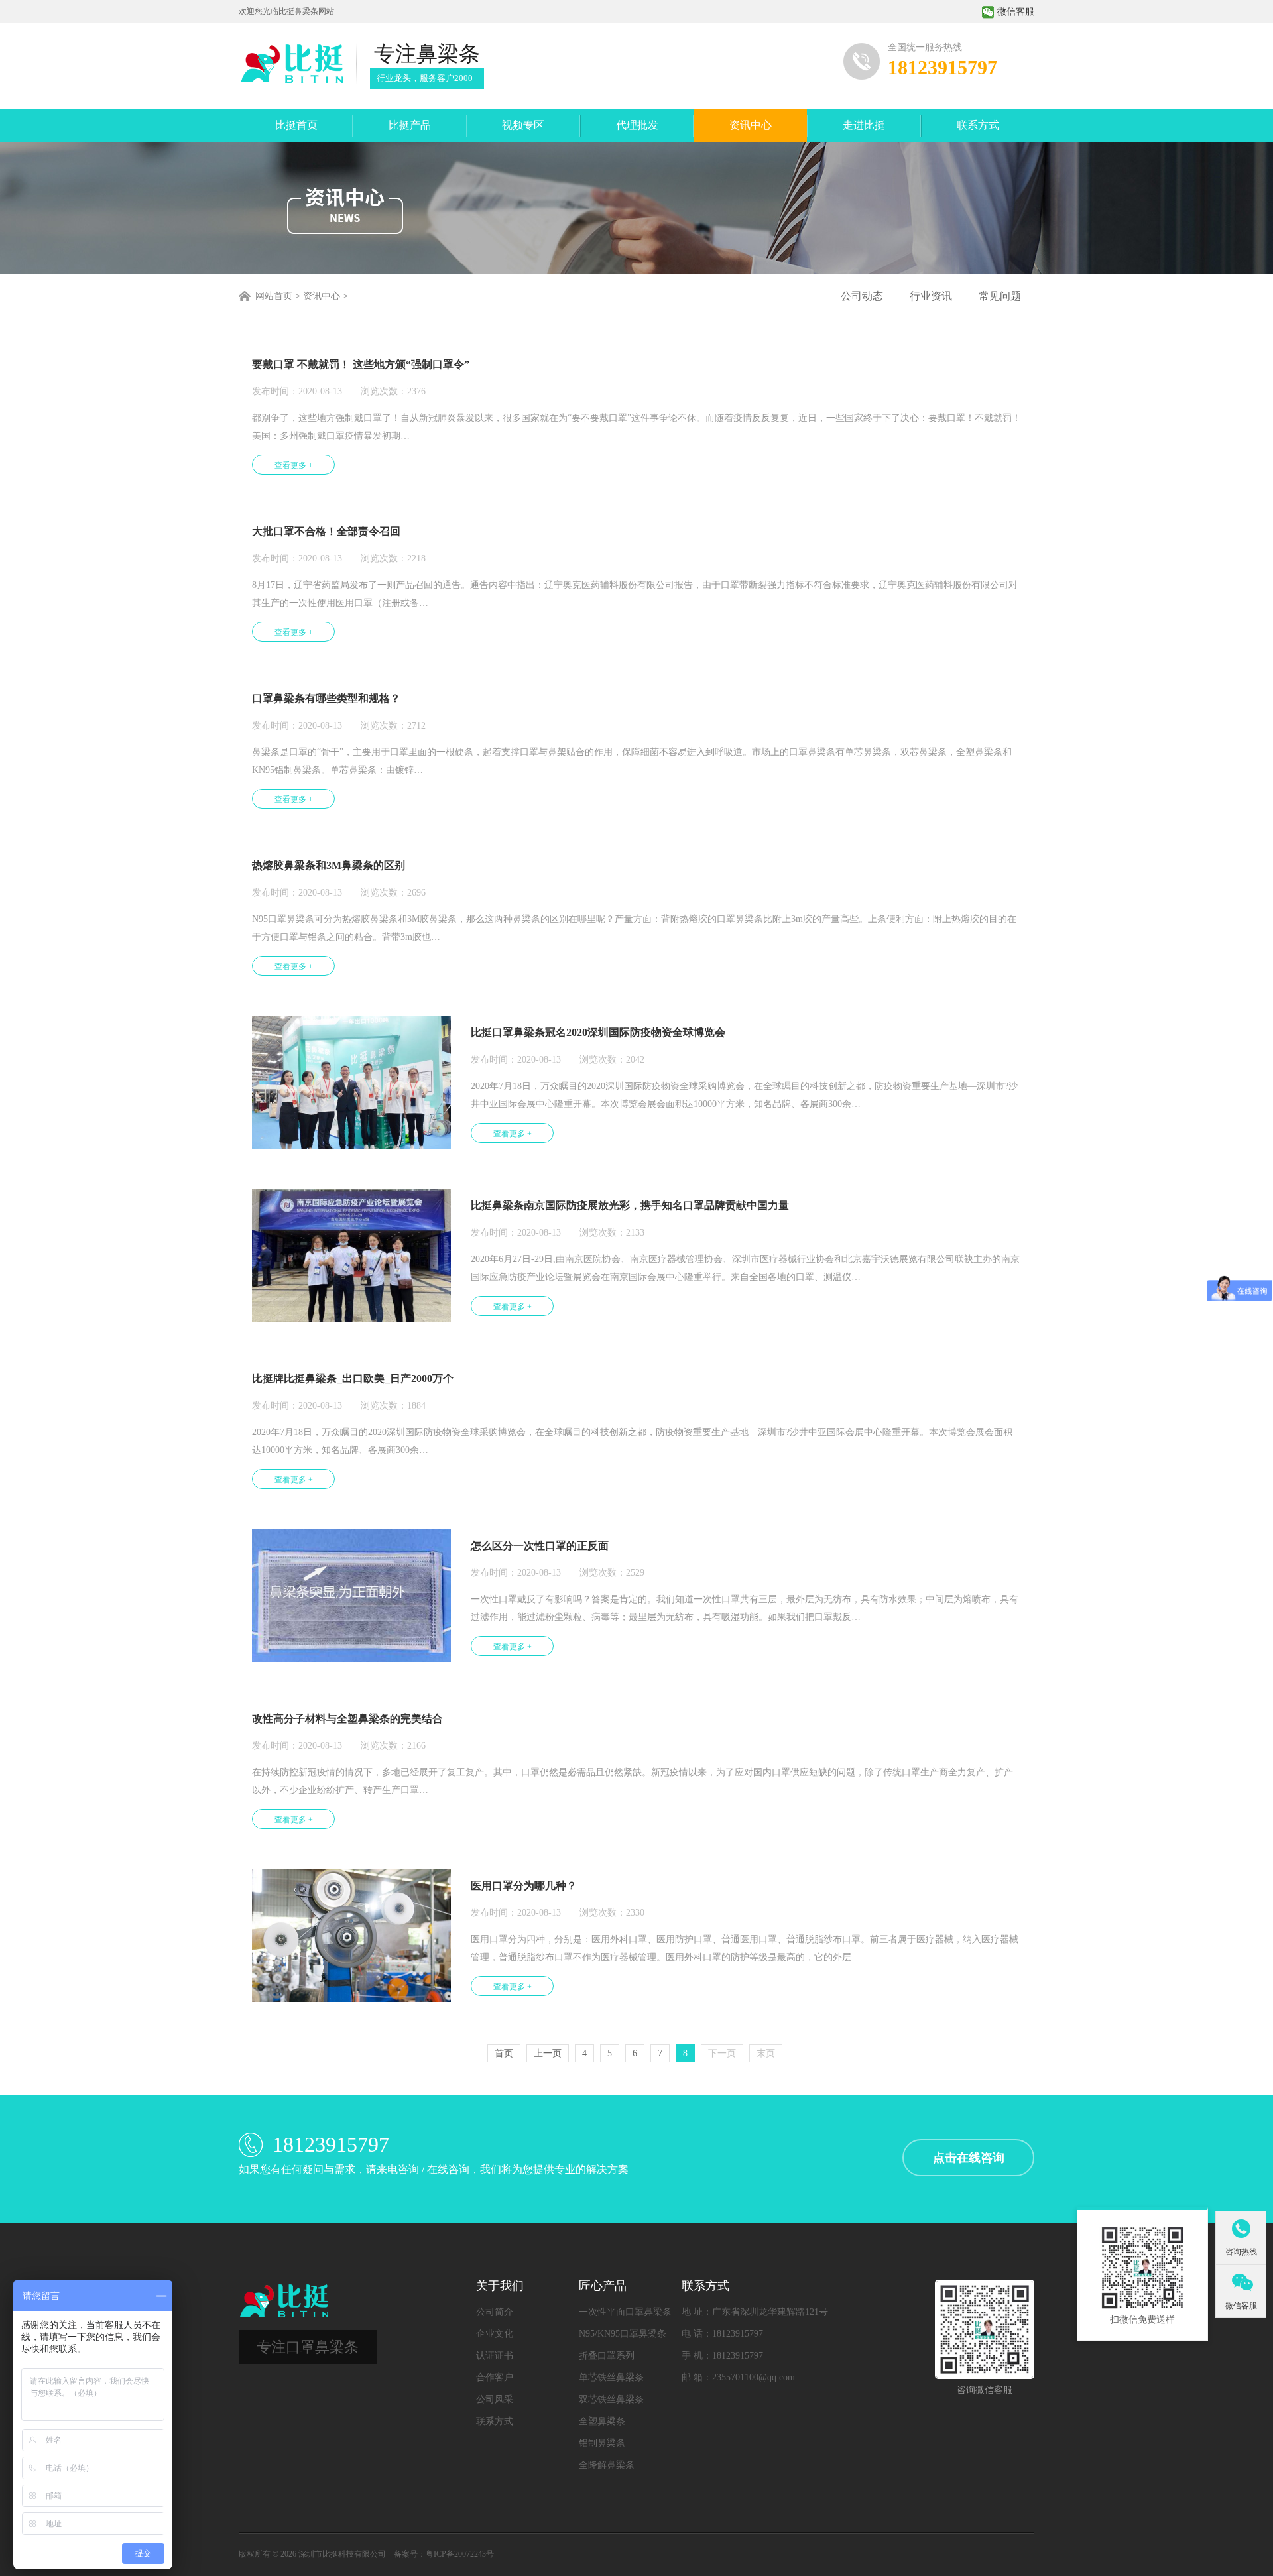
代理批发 (637, 125)
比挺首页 (296, 125)
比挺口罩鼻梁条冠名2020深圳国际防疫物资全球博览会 (598, 1032)
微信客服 (1016, 12)
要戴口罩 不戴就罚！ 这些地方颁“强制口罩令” (361, 364)
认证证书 (495, 2356)
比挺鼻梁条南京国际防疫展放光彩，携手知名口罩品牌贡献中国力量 (630, 1205)
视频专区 (523, 125)
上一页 (548, 2053)
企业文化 (495, 2334)
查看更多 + (294, 465)
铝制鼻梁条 (602, 2443)
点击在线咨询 (969, 2158)
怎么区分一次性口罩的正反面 (540, 1546)
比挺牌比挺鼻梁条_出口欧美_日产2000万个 (353, 1378)
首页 (504, 2053)
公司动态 (862, 296)
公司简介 (495, 2312)
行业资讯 (931, 296)
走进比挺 (864, 125)
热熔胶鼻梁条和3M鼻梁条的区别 (329, 865)
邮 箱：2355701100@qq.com (738, 2377)
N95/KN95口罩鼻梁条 (623, 2334)
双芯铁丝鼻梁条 (611, 2399)
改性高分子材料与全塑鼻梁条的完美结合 (347, 1719)
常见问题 (1000, 296)
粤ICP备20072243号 (460, 2554)
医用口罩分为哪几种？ (524, 1886)
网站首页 (274, 296)
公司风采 (495, 2399)
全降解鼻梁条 (607, 2465)
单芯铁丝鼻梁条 (611, 2377)
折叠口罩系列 (607, 2356)
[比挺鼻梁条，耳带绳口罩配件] (291, 64)
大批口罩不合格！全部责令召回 (326, 531)
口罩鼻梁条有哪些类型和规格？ (326, 698)
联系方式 (978, 125)
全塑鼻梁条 (602, 2421)
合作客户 (495, 2377)
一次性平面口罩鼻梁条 (625, 2312)
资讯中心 (751, 125)
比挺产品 (410, 125)
